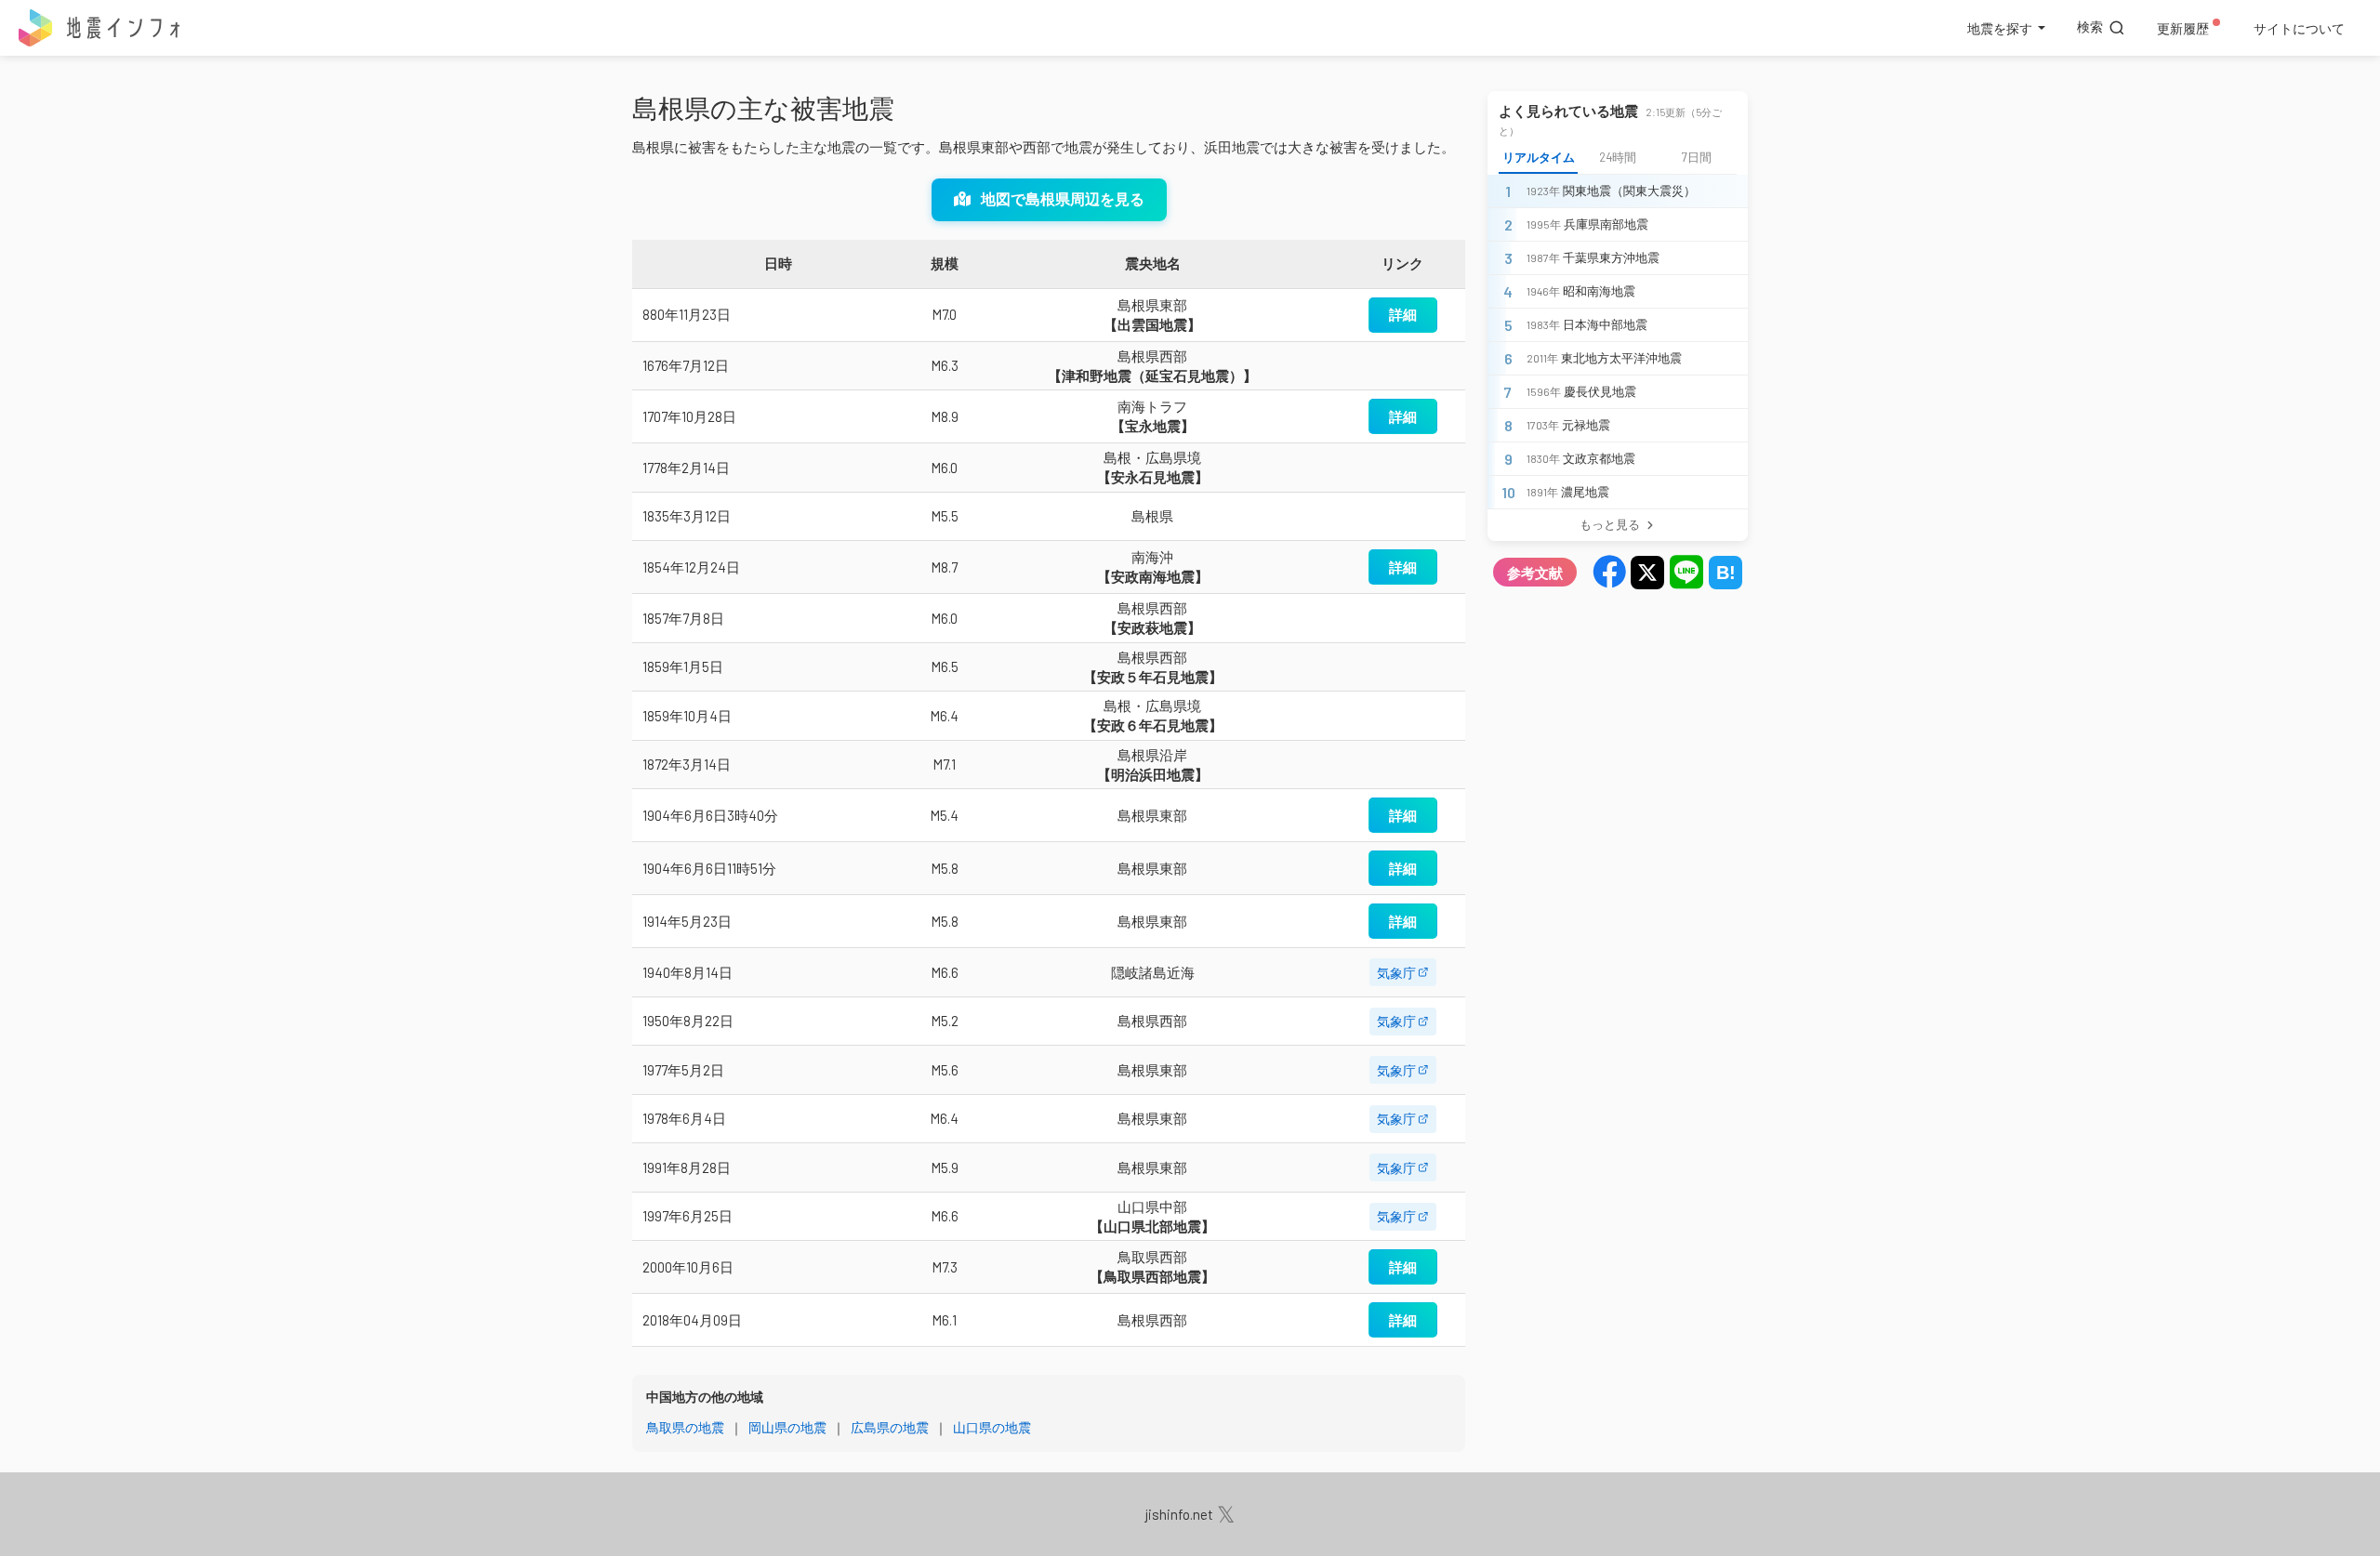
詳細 (1403, 314)
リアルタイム (1539, 157)
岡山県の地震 (787, 1427)
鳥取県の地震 (685, 1427)
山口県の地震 (992, 1427)
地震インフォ (100, 28)
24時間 (1618, 157)
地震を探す (2000, 28)
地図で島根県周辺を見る (1061, 198)
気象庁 (1396, 973)
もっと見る (1610, 524)
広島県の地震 (890, 1427)
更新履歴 (2183, 28)
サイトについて (2299, 28)
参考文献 (1535, 572)
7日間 (1697, 157)
